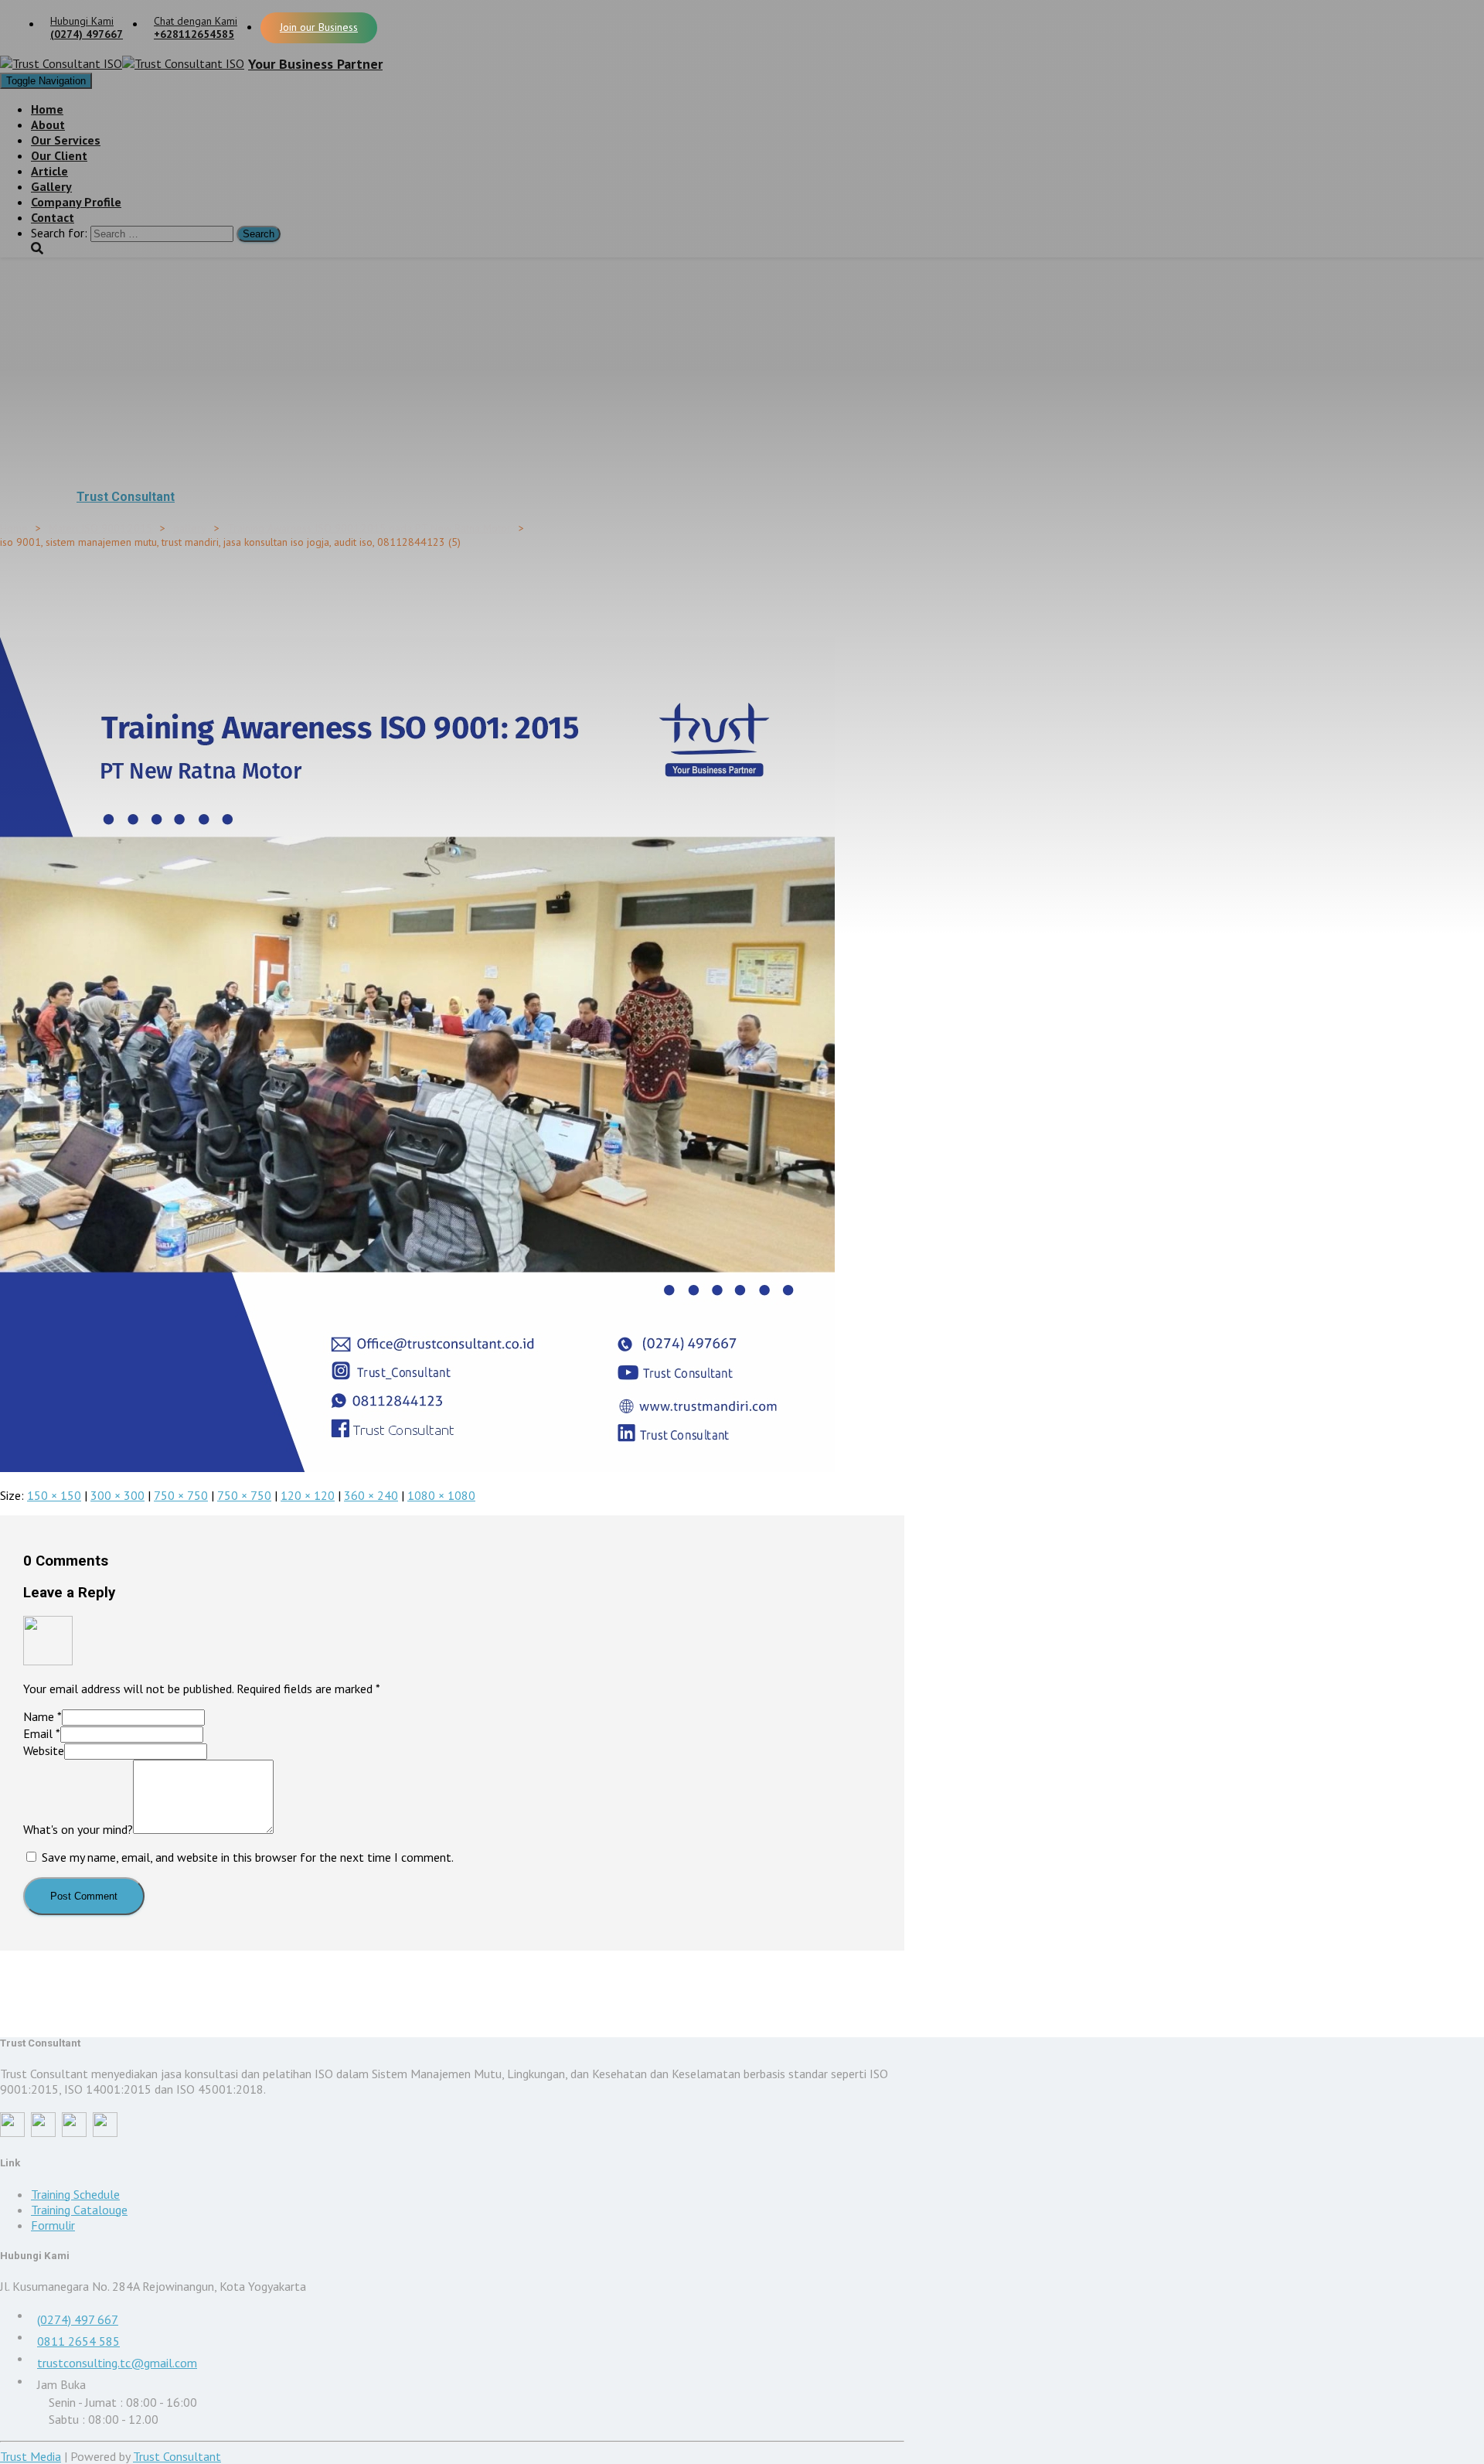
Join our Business (319, 27)
